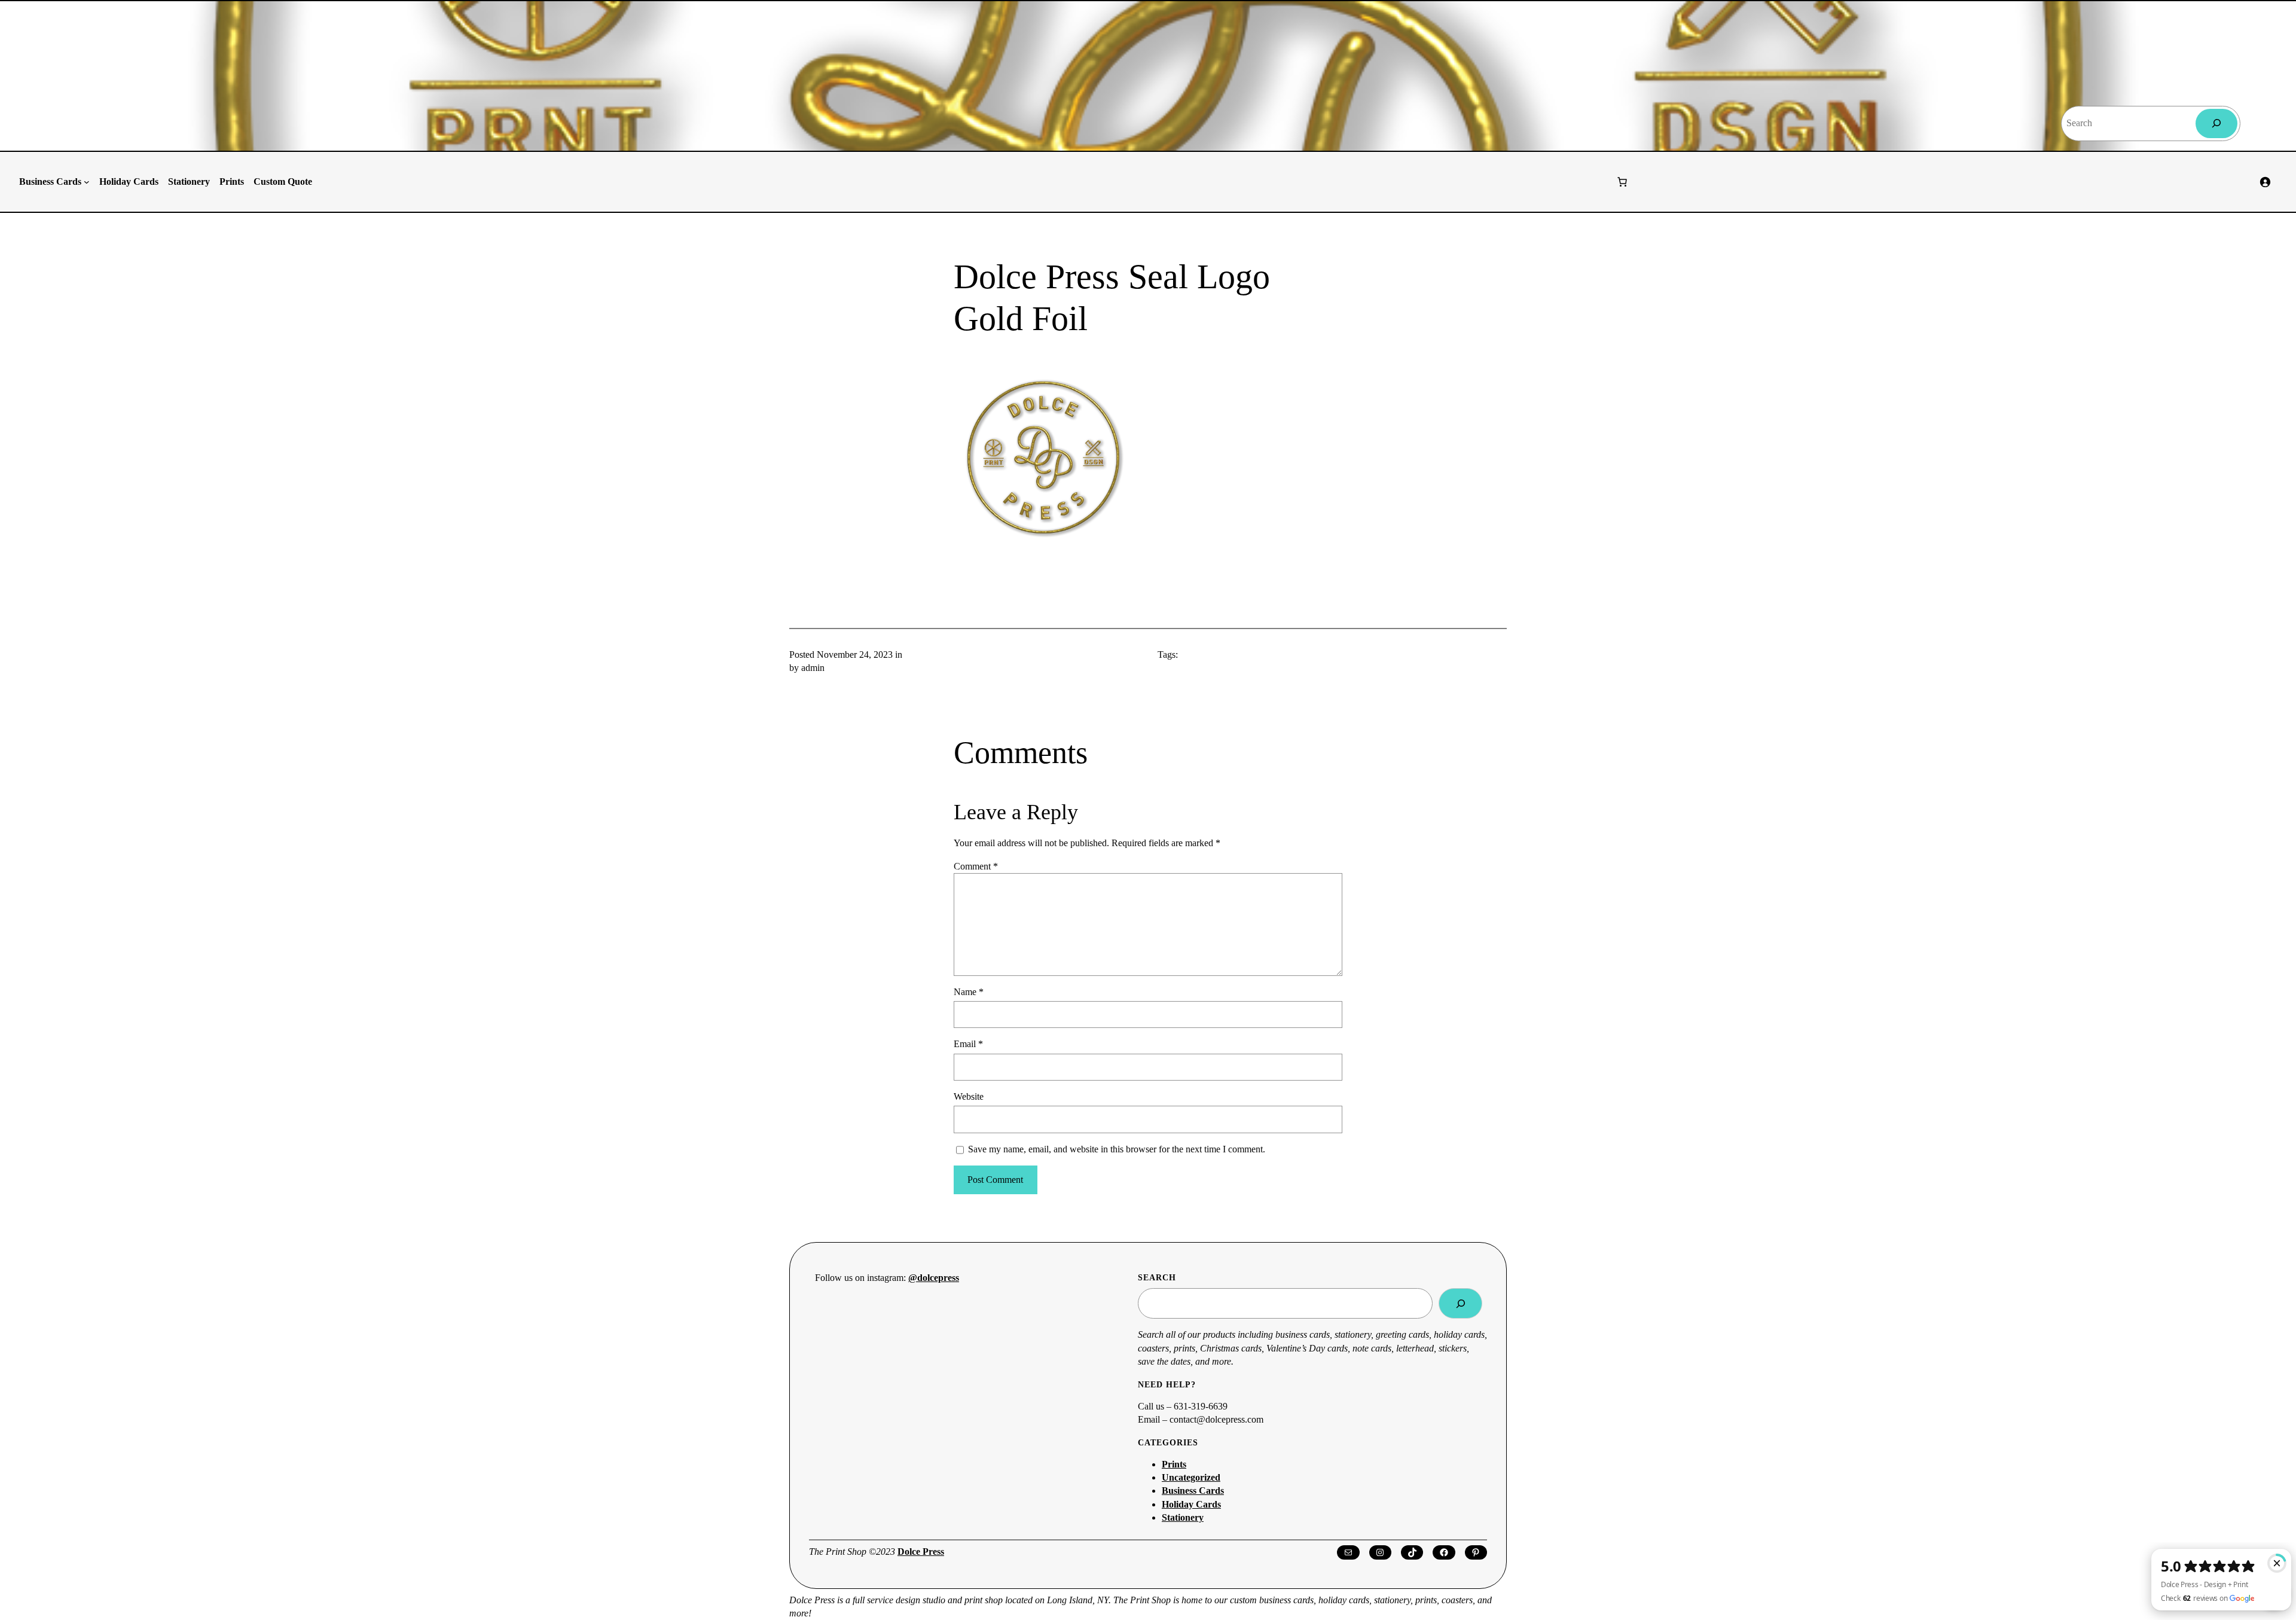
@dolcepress (934, 1278)
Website (969, 1096)
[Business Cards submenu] (87, 182)
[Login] (2265, 182)
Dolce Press (921, 1552)
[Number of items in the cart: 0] (1622, 182)
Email (968, 1044)
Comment (976, 866)
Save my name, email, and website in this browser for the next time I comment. (1117, 1149)
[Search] (2217, 123)
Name (969, 992)
